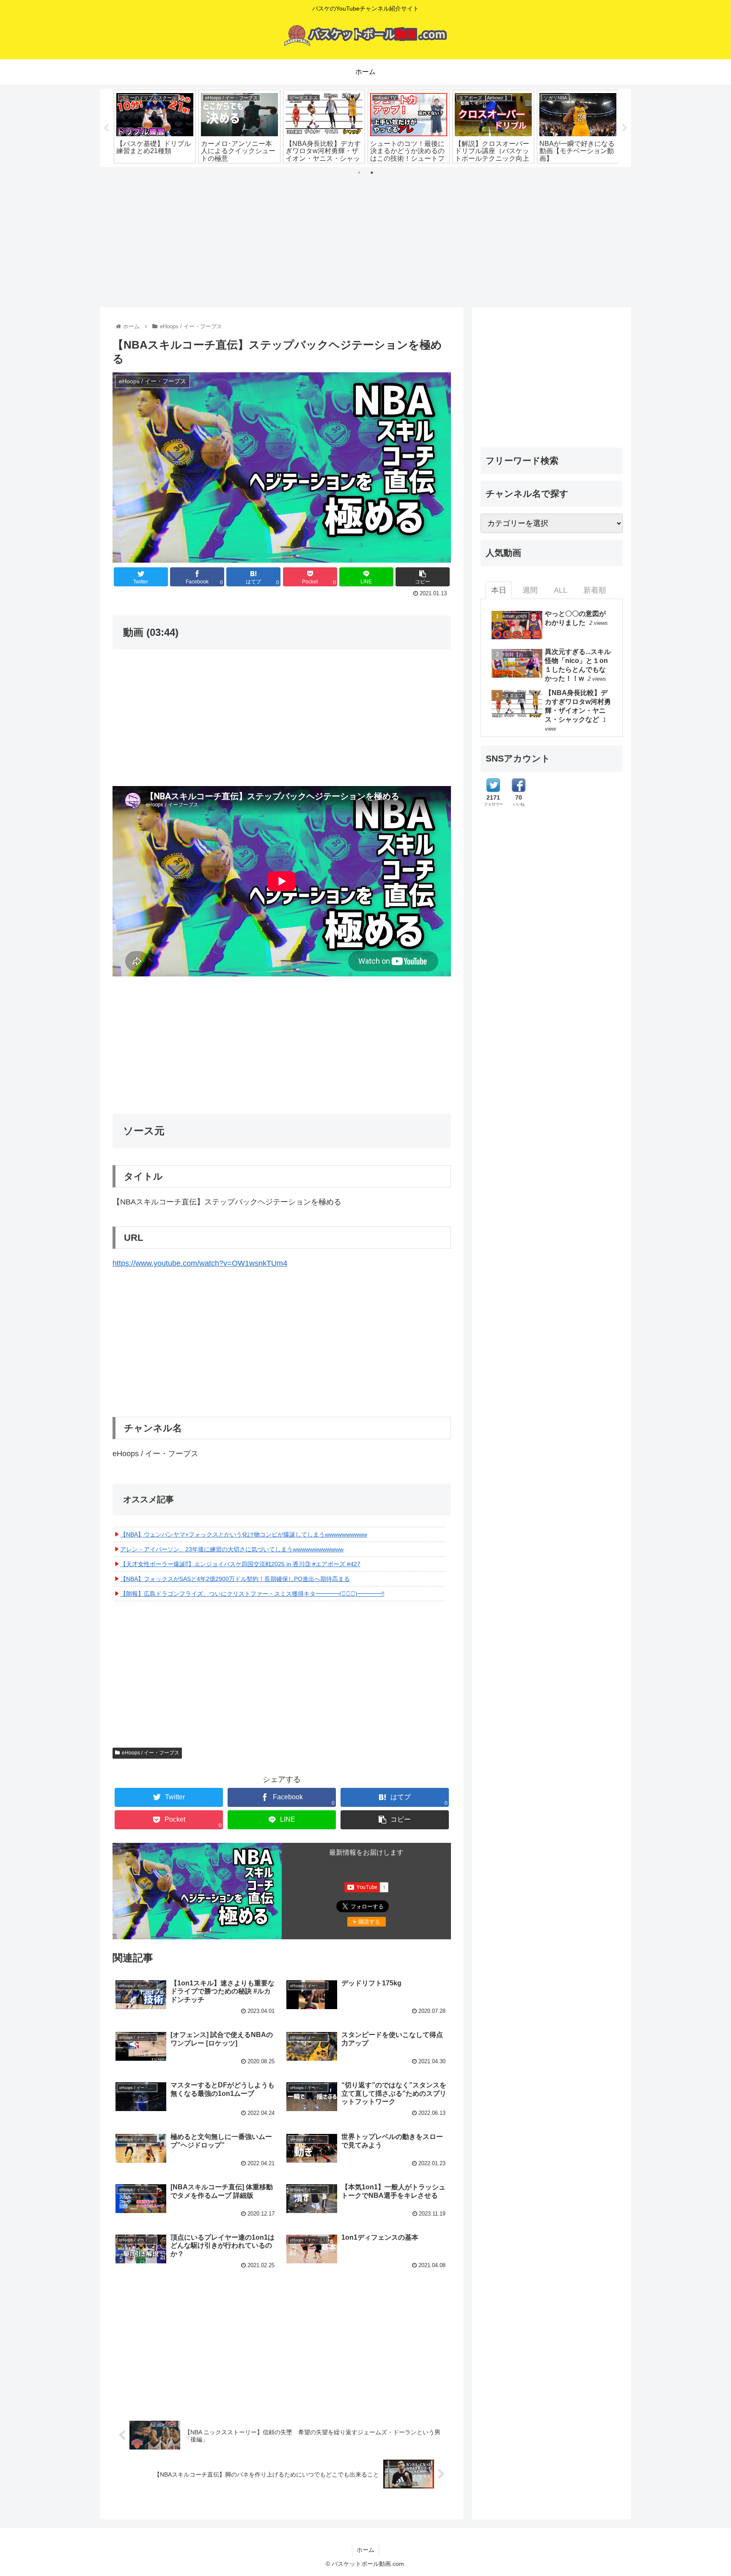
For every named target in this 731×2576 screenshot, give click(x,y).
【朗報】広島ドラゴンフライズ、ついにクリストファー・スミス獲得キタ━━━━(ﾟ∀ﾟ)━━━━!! (252, 1594)
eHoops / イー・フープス (151, 1753)
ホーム (365, 2550)
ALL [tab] (561, 590)
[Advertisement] (365, 234)
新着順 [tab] (595, 590)
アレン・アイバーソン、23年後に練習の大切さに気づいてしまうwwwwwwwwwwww (232, 1549)
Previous (106, 128)
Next (625, 128)
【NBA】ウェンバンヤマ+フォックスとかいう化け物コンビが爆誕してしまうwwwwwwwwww (244, 1534)
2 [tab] (372, 173)
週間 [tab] (530, 590)
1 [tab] (359, 173)
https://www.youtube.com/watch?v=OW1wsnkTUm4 (200, 1263)
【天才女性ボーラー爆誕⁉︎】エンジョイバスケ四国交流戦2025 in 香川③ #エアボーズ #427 (240, 1564)
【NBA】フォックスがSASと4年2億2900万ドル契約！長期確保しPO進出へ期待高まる (235, 1579)
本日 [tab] (499, 590)
